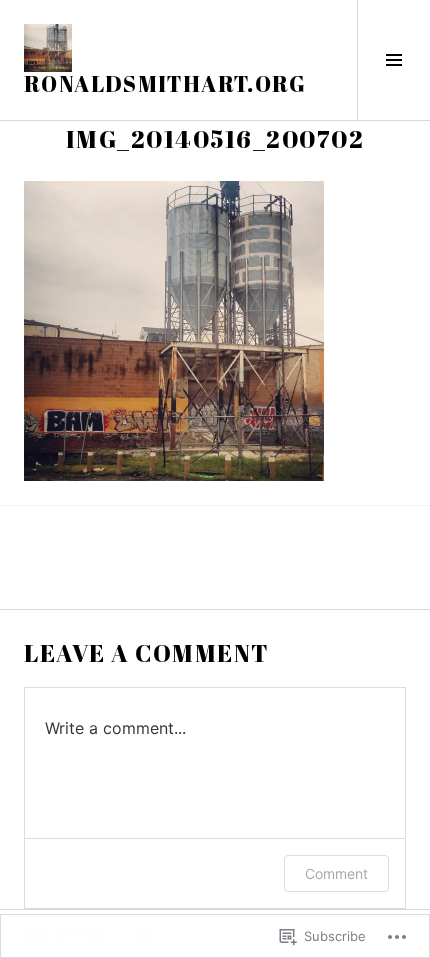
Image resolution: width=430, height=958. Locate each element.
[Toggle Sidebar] (393, 60)
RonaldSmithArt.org (165, 83)
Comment (336, 873)
